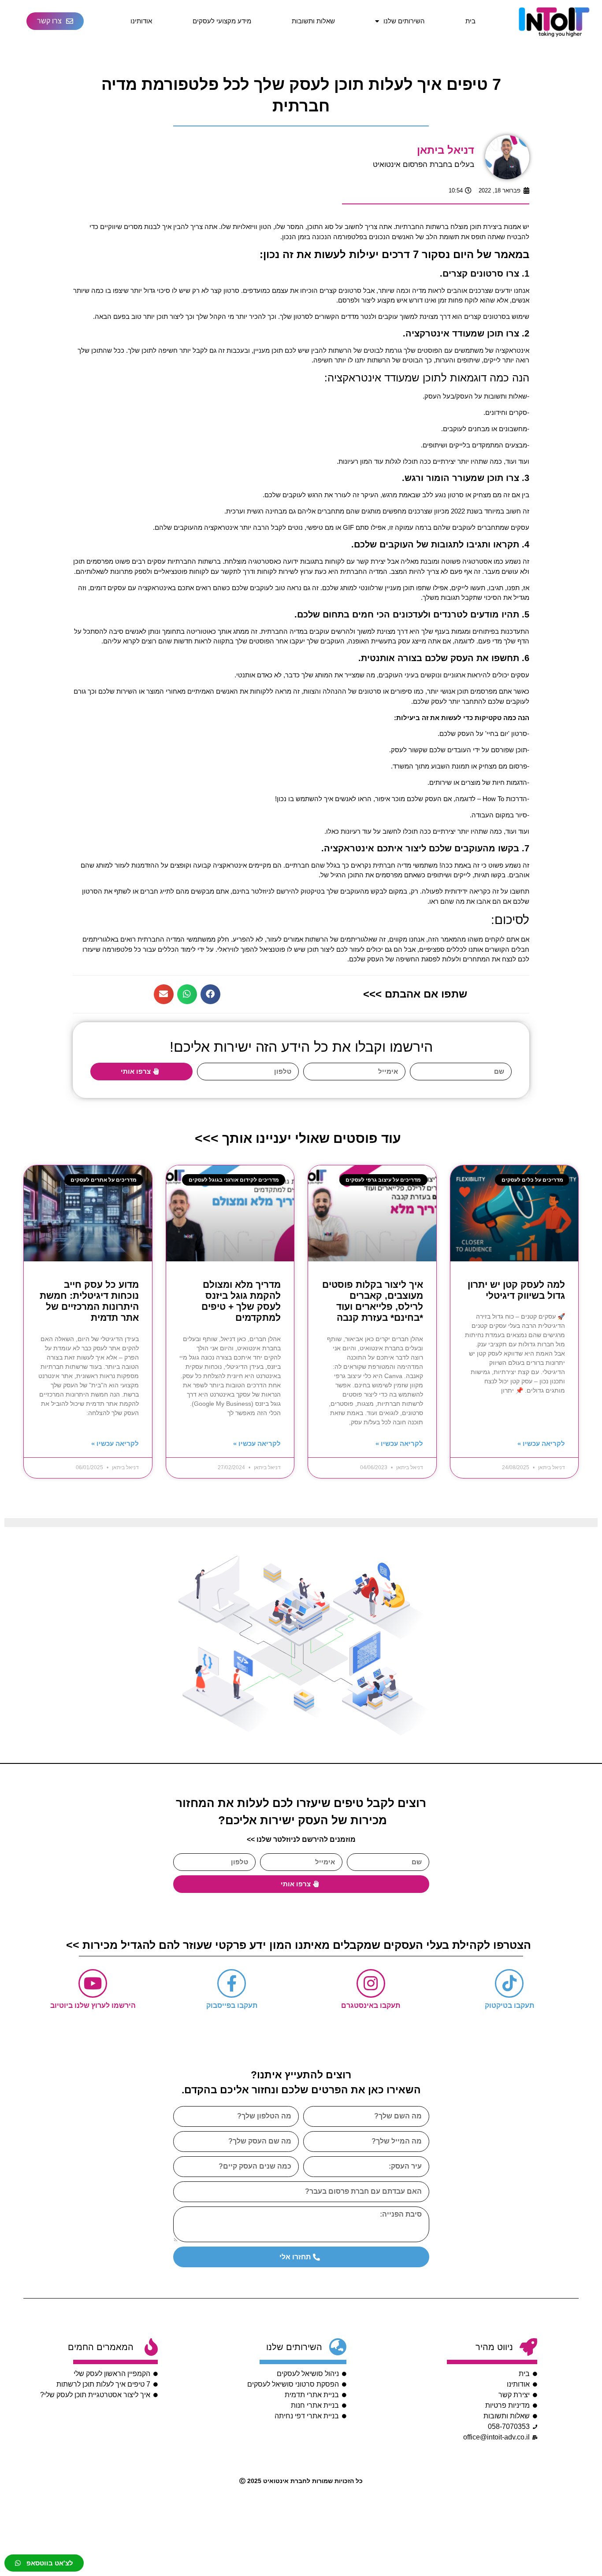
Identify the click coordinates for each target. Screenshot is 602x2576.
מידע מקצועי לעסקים (222, 21)
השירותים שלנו (404, 21)
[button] (210, 994)
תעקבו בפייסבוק (232, 2005)
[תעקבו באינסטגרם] (371, 1983)
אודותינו (141, 21)
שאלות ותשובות (313, 21)
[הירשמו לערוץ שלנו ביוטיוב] (93, 1983)
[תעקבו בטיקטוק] (509, 1983)
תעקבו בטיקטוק (509, 2005)
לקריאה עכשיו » (541, 1443)
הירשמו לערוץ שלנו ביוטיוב (93, 2005)
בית (470, 21)
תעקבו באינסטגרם (371, 2005)
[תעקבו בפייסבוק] (232, 1983)
